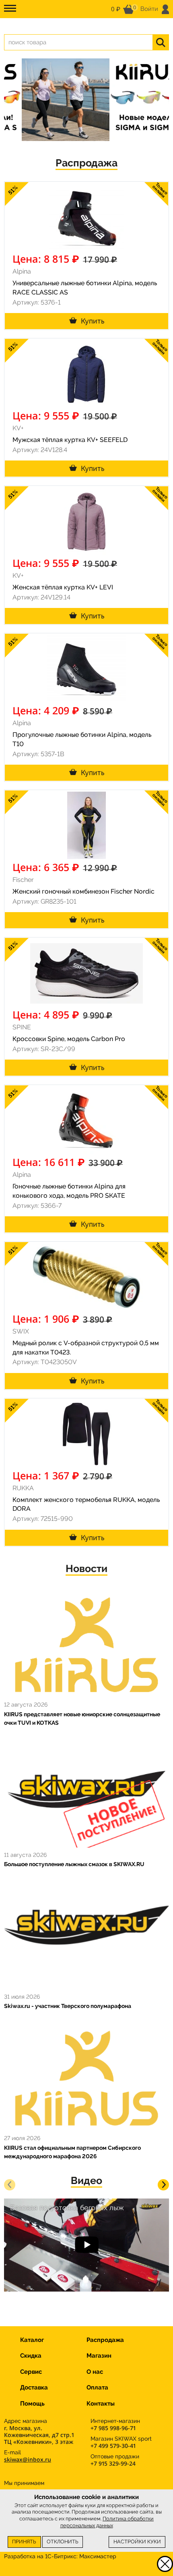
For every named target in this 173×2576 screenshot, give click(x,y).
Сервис (31, 2372)
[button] (10, 2185)
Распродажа (86, 163)
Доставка (34, 2387)
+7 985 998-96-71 (113, 2428)
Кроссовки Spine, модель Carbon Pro (69, 1039)
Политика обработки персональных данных (107, 2522)
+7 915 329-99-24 (113, 2463)
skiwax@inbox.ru (28, 2459)
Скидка (31, 2356)
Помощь (32, 2404)
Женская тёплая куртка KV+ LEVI (63, 587)
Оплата (97, 2387)
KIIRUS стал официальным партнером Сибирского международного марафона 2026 (72, 2152)
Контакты (101, 2404)
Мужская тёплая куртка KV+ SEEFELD (70, 440)
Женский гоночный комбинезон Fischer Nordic (83, 891)
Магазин (99, 2356)
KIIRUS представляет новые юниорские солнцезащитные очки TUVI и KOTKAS (82, 1718)
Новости (86, 1569)
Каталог (32, 2340)
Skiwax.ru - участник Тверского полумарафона (68, 2006)
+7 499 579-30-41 (113, 2446)
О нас (95, 2372)
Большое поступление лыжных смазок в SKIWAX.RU (74, 1864)
